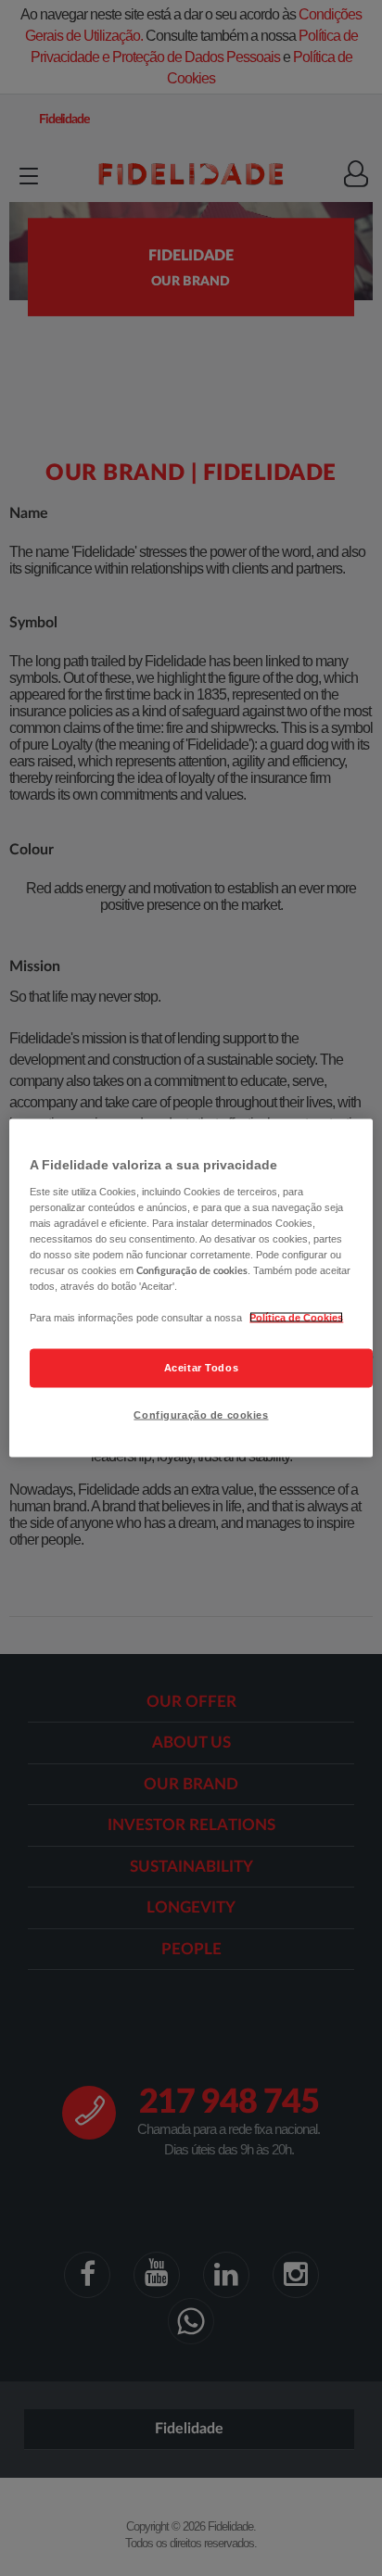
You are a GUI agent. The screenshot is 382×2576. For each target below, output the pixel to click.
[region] (191, 1288)
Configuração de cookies (201, 1415)
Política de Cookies (296, 1318)
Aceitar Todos (201, 1368)
